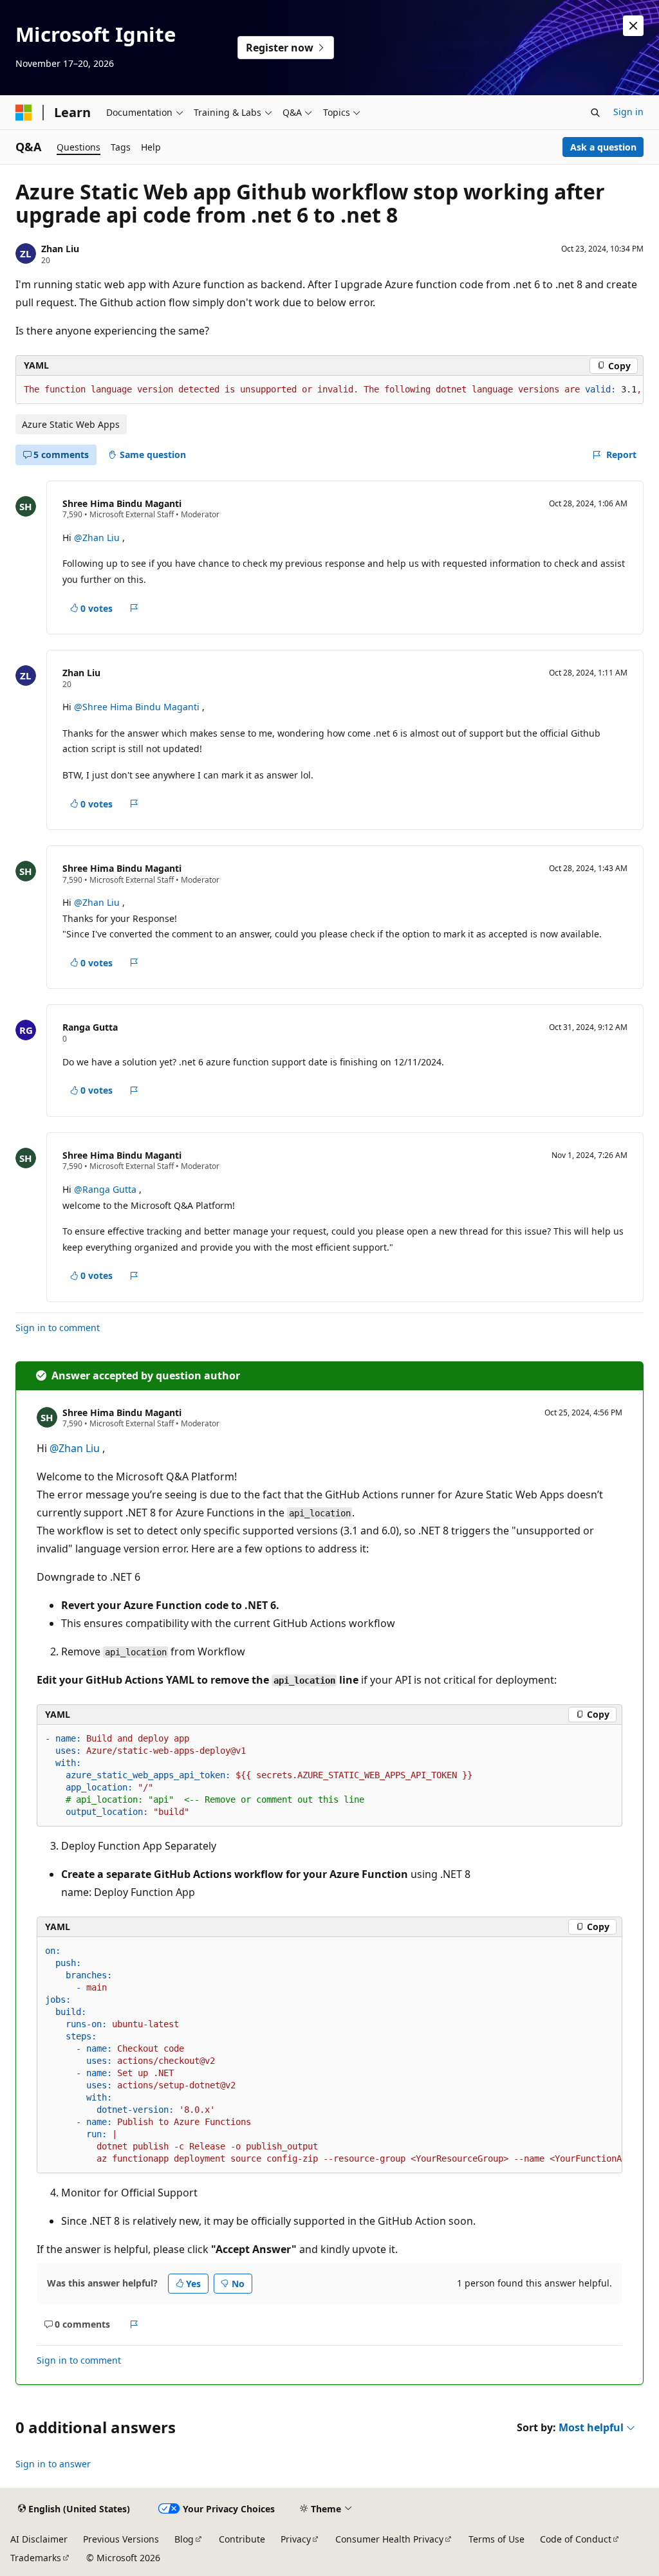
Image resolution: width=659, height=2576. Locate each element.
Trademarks (36, 2558)
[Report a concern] (134, 608)
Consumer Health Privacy (389, 2539)
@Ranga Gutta (107, 1189)
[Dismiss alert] (633, 26)
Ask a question (603, 147)
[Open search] (595, 113)
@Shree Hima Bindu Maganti (138, 707)
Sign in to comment (58, 1328)
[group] (329, 390)
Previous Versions (121, 2539)
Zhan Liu (60, 249)
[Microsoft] (24, 113)
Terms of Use (497, 2539)
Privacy (296, 2539)
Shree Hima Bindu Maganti (122, 503)
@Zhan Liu (98, 538)
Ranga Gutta (90, 1027)
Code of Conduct (576, 2539)
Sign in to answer (53, 2464)
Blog (184, 2539)
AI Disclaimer (39, 2539)
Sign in (628, 112)
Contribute (242, 2539)
